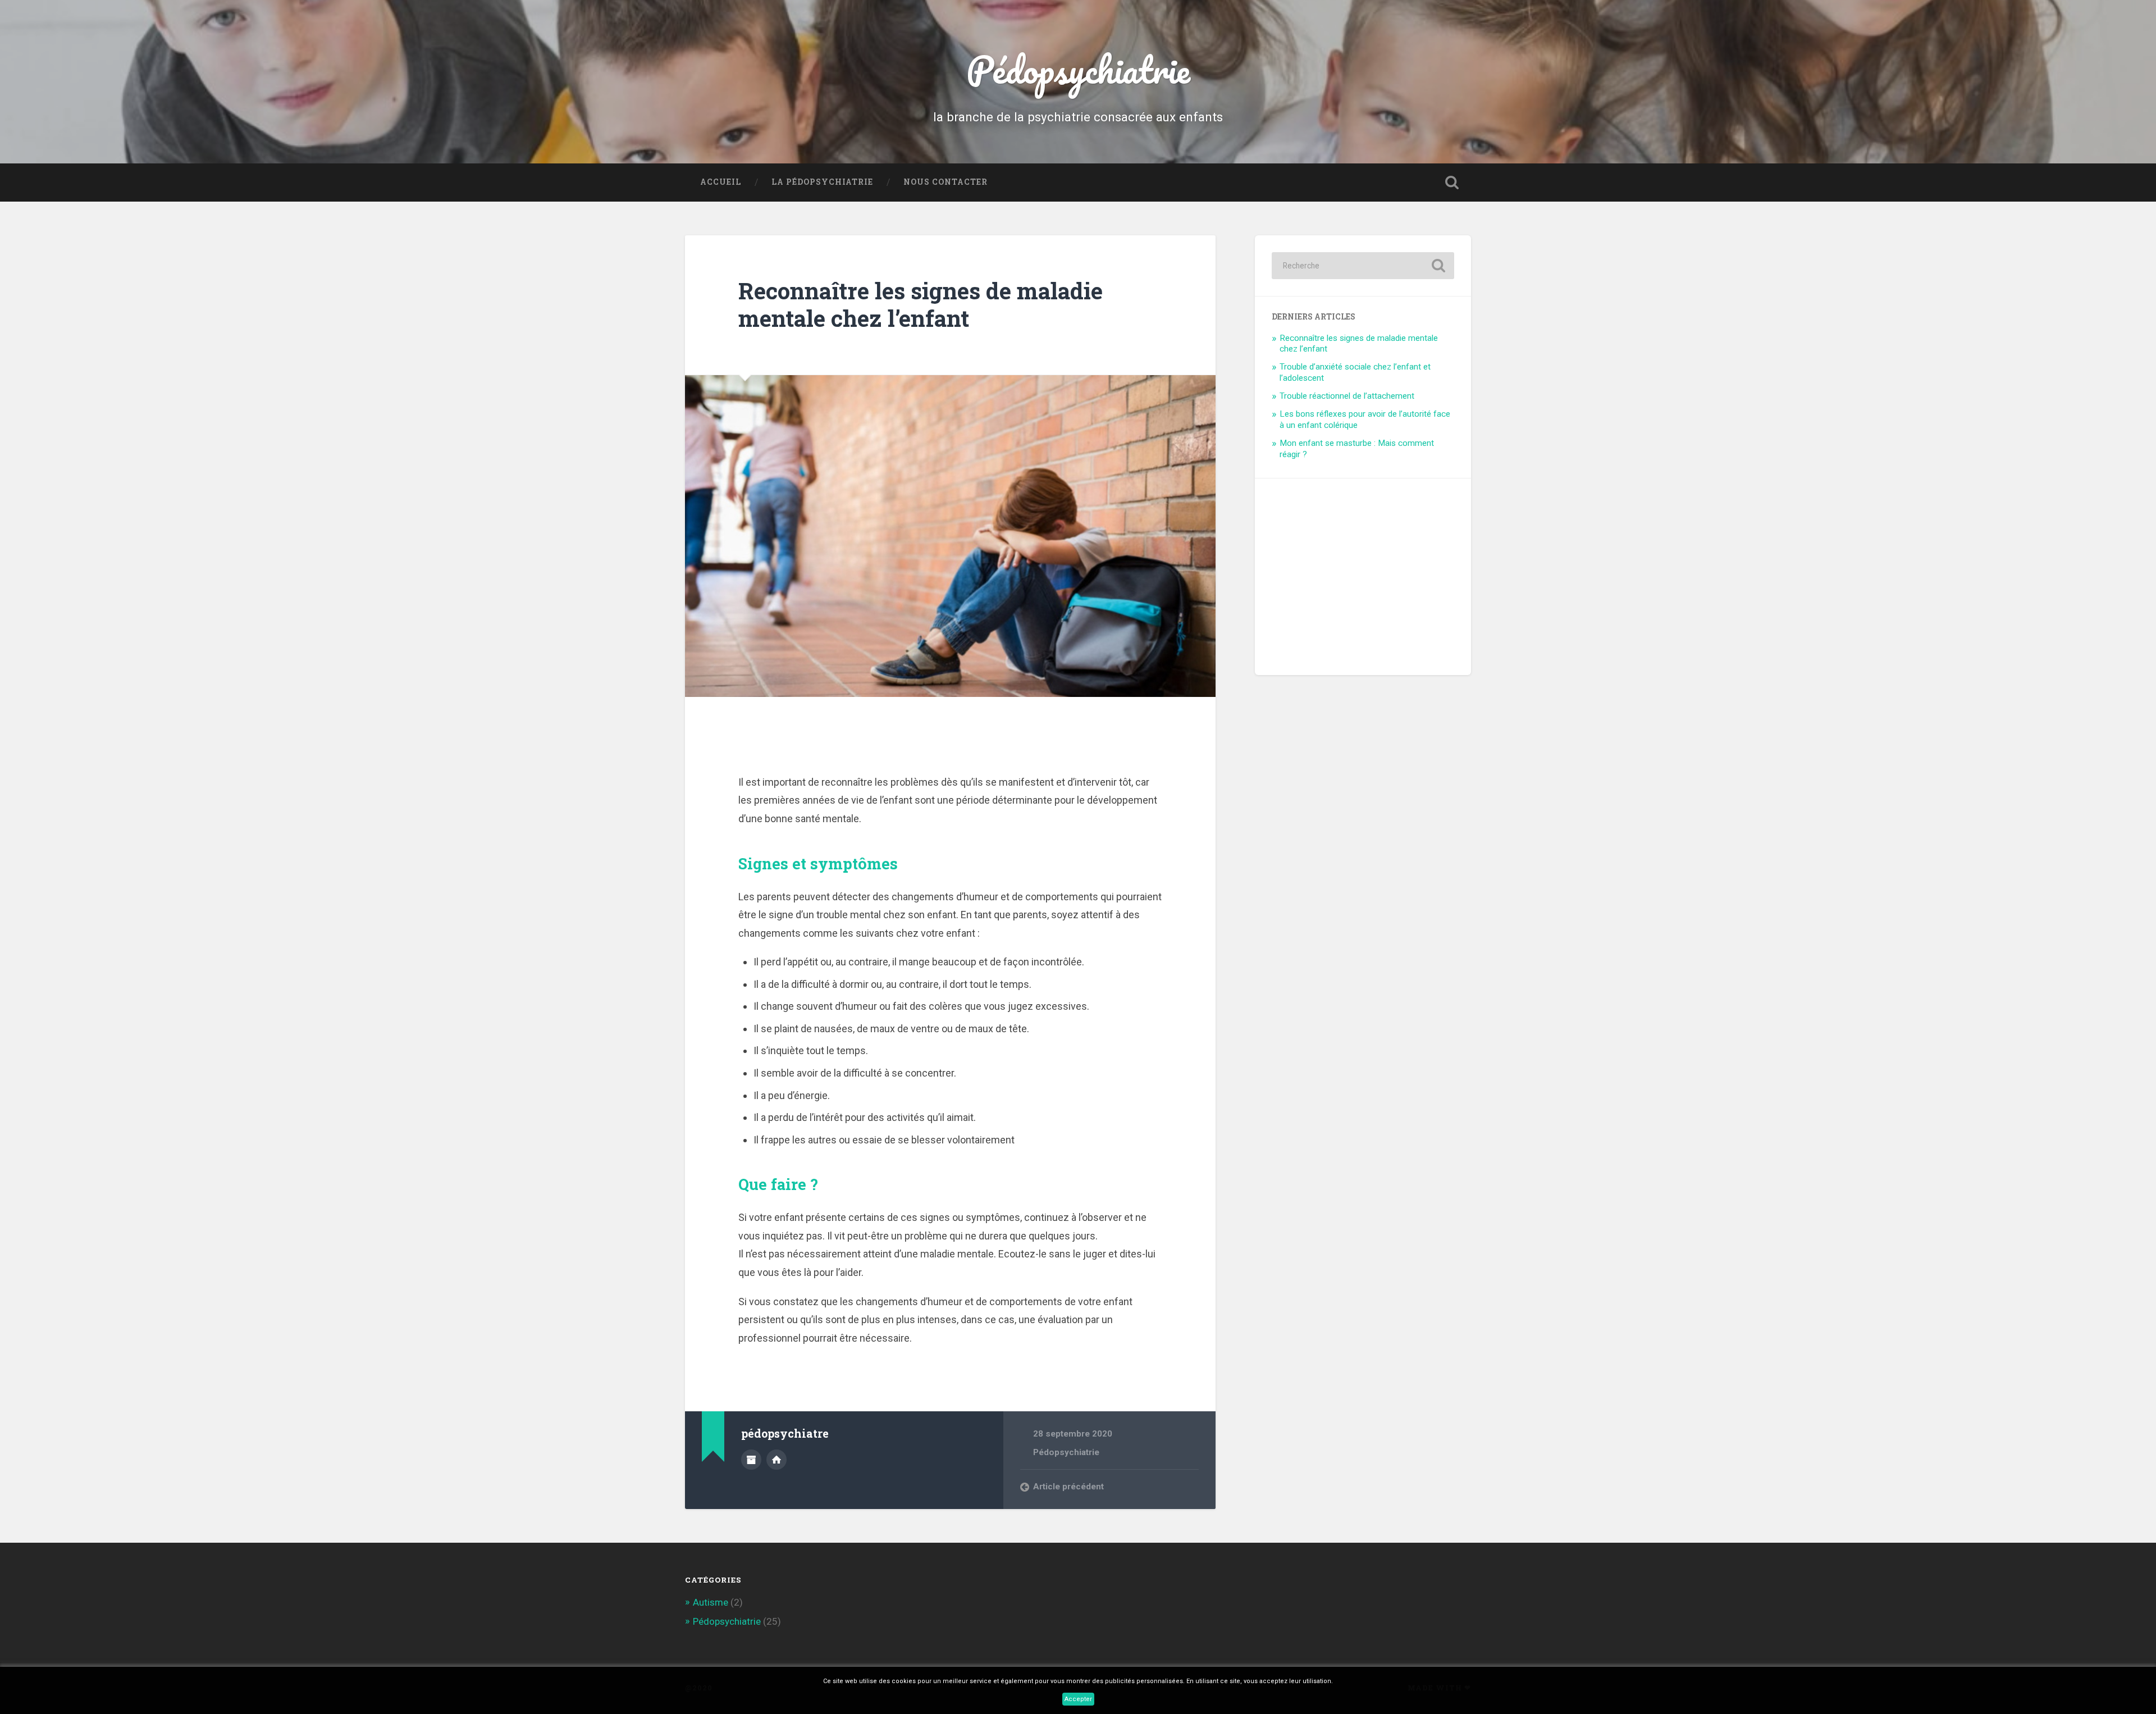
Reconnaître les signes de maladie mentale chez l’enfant (921, 304)
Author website (776, 1460)
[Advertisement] (1356, 566)
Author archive (751, 1460)
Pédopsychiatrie (1078, 69)
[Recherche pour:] (1363, 266)
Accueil (721, 182)
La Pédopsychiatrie (822, 182)
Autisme (711, 1602)
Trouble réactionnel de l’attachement (1347, 396)
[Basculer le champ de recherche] (1452, 183)
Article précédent (1068, 1487)
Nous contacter (945, 182)
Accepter (1078, 1699)
